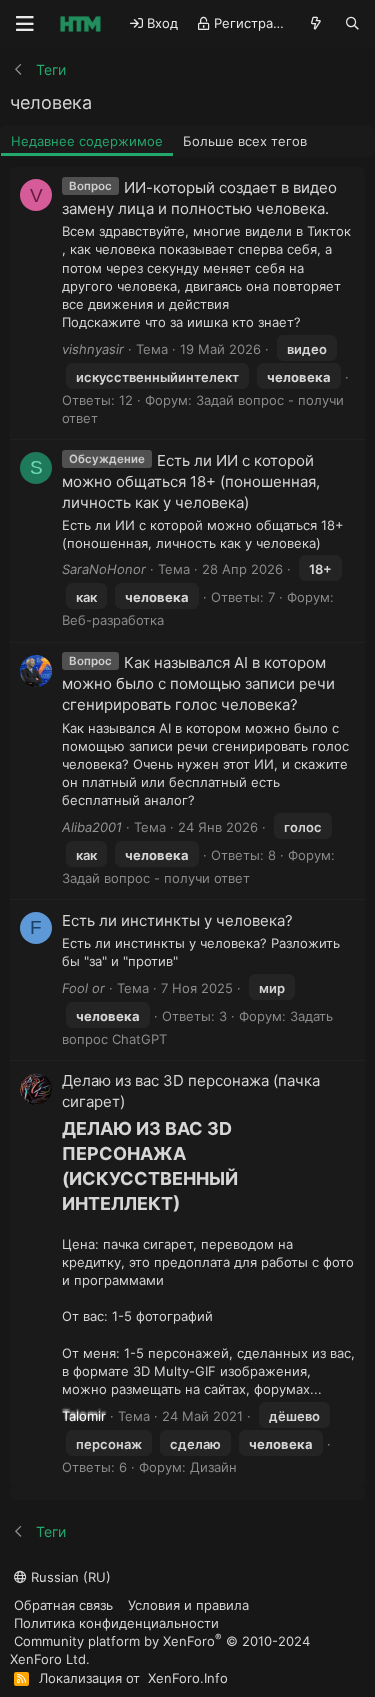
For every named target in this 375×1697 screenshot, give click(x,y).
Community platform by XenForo (160, 1649)
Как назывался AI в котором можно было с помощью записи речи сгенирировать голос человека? (198, 683)
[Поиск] (352, 23)
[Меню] (25, 24)
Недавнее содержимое (87, 141)
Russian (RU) (69, 1577)
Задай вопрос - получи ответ (156, 878)
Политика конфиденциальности (116, 1623)
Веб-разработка (113, 620)
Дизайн (213, 1467)
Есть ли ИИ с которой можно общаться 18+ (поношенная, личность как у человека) (191, 481)
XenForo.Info (188, 1678)
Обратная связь (63, 1605)
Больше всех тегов (245, 141)
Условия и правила (188, 1605)
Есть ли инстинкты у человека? (177, 920)
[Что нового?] (316, 23)
